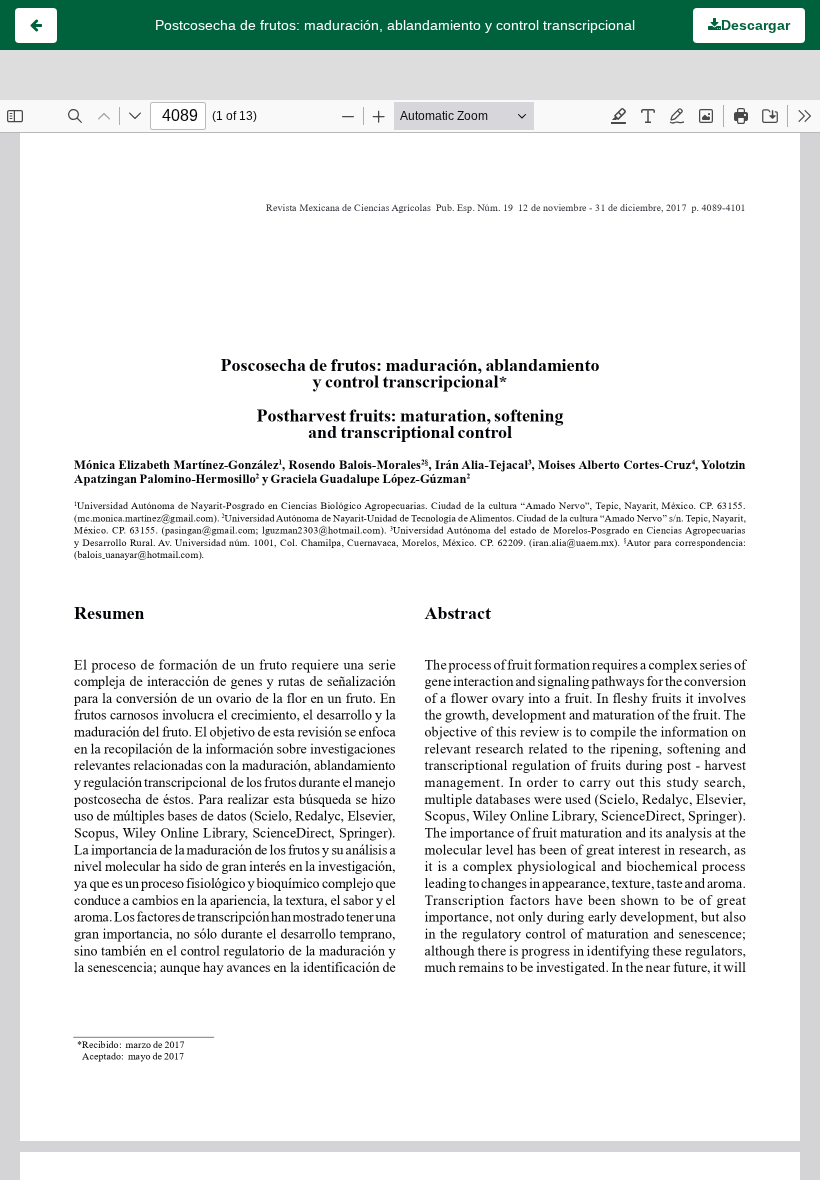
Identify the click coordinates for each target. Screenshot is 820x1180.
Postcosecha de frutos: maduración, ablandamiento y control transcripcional (395, 25)
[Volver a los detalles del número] (36, 25)
